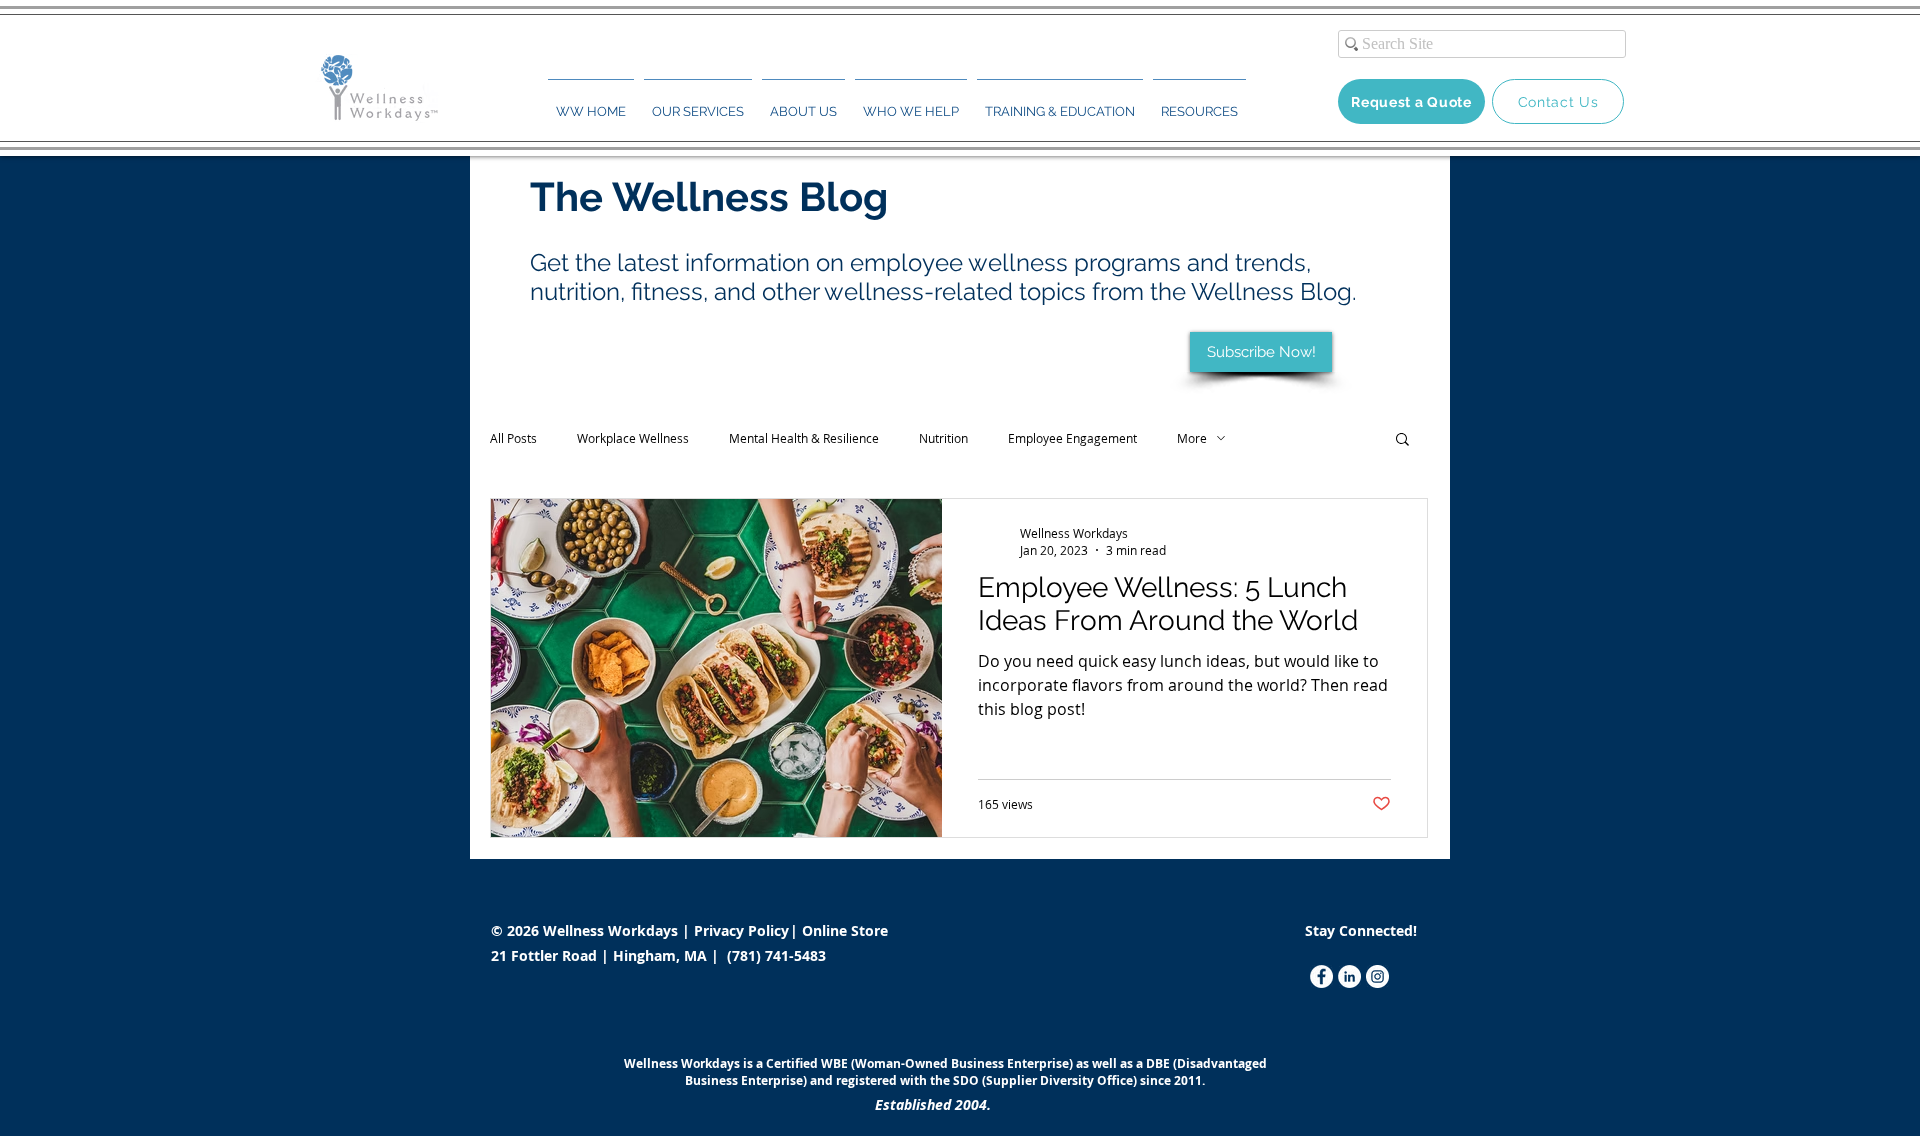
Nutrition (943, 438)
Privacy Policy (743, 930)
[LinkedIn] (1349, 976)
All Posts (513, 438)
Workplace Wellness (633, 438)
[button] (698, 103)
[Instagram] (1377, 976)
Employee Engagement (1072, 438)
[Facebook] (1321, 976)
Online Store (845, 930)
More (1192, 438)
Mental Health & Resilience (804, 438)
